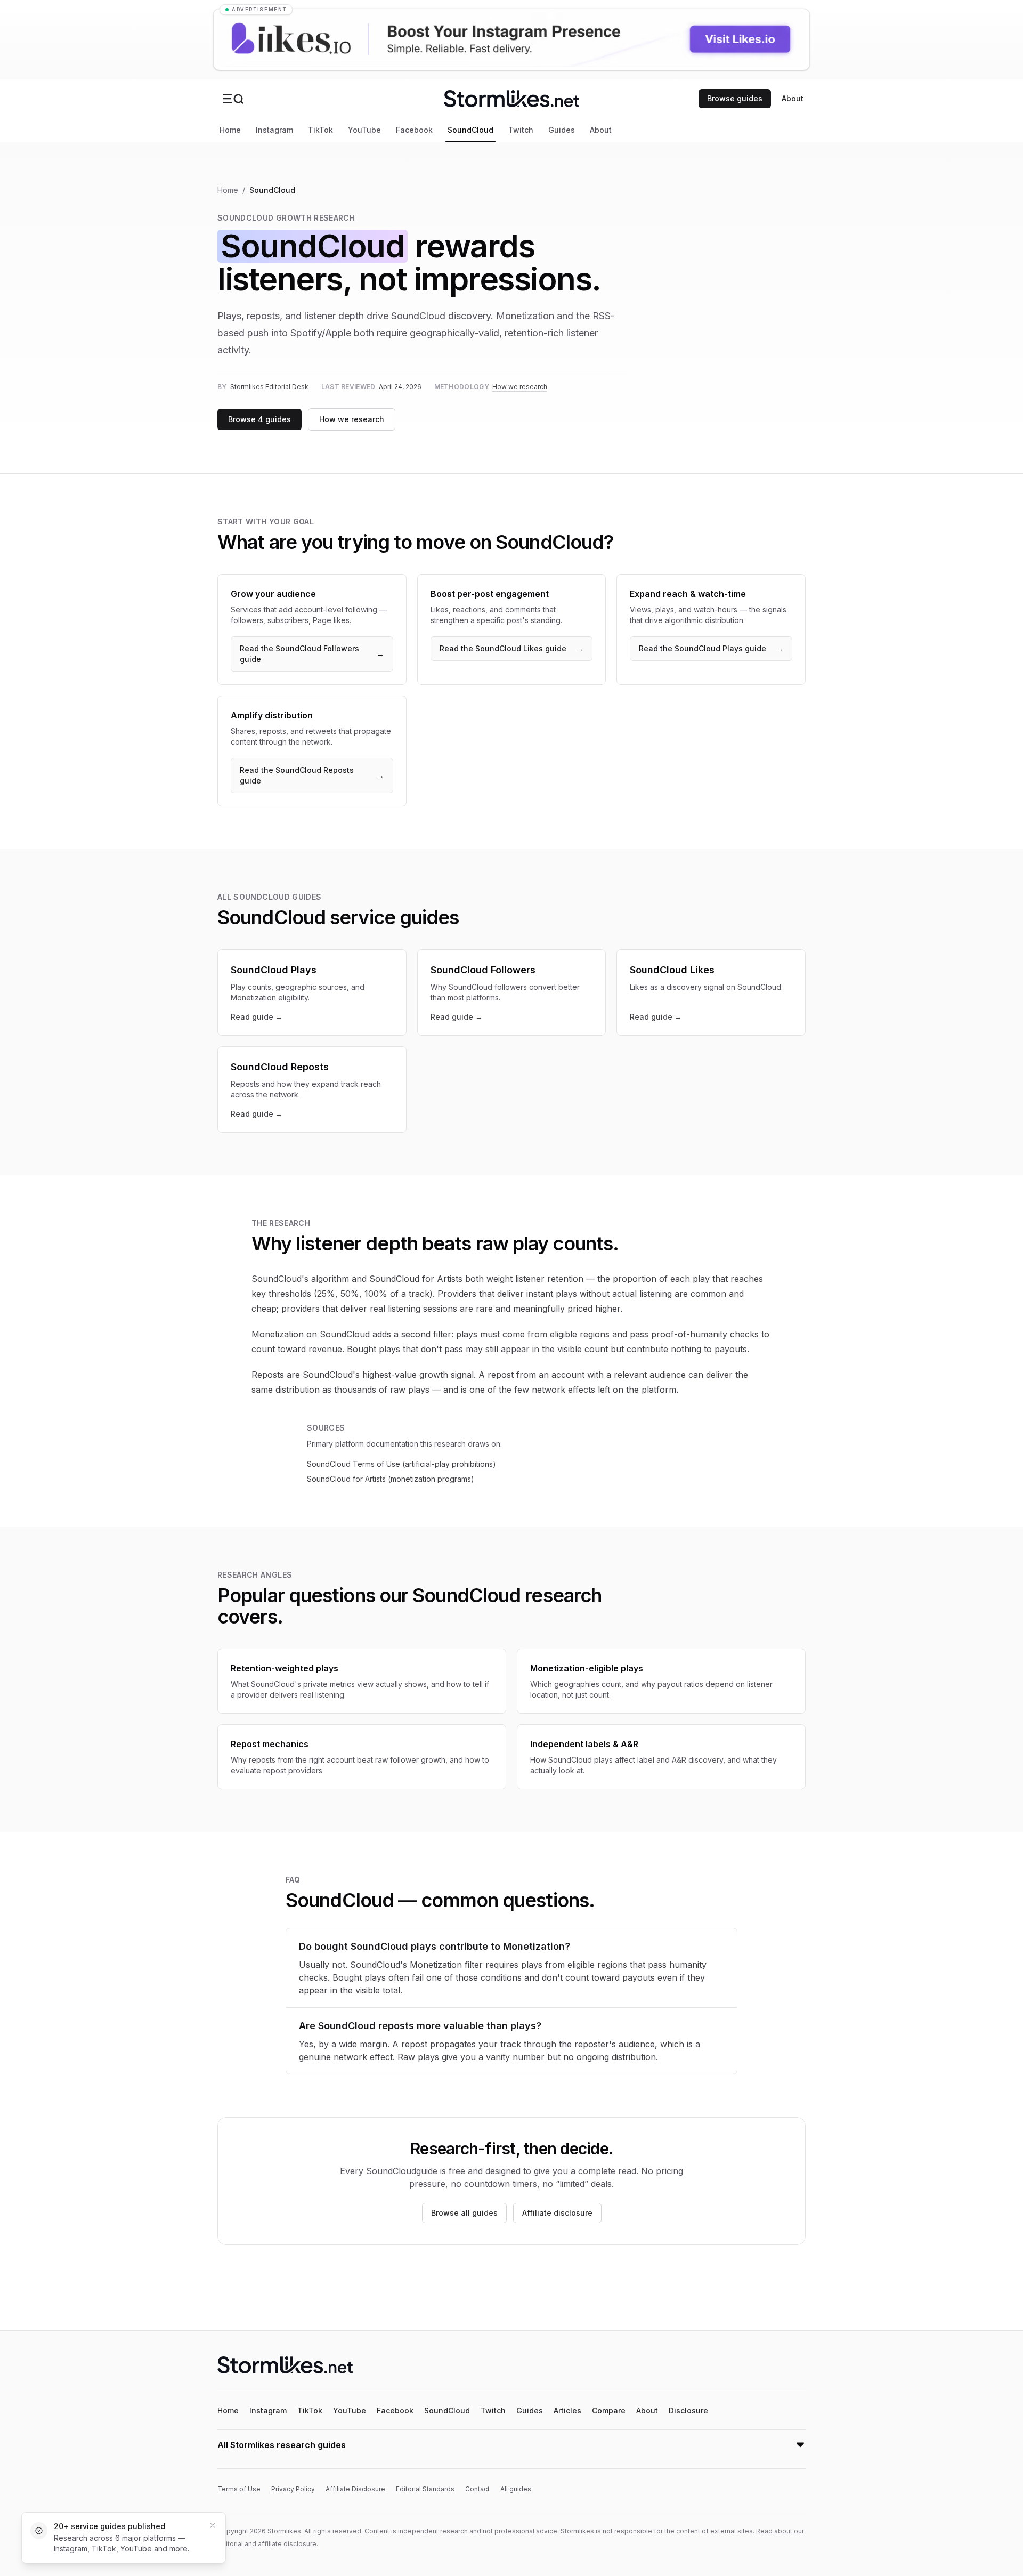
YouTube (364, 130)
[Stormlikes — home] (511, 99)
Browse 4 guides (259, 419)
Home (230, 130)
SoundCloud (470, 130)
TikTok (320, 130)
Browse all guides (464, 2213)
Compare (609, 2411)
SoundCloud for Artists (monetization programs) (391, 1479)
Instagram (274, 130)
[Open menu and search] (233, 99)
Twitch (521, 130)
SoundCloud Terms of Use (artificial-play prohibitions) (401, 1464)
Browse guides (735, 98)
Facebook (414, 130)
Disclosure (688, 2411)
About (793, 98)
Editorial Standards (425, 2489)
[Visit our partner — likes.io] (511, 39)
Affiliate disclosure (557, 2213)
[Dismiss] (213, 2525)
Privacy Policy (293, 2489)
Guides (562, 130)
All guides (516, 2489)
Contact (477, 2489)
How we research (520, 387)
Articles (567, 2411)
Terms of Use (239, 2489)
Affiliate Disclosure (355, 2489)
